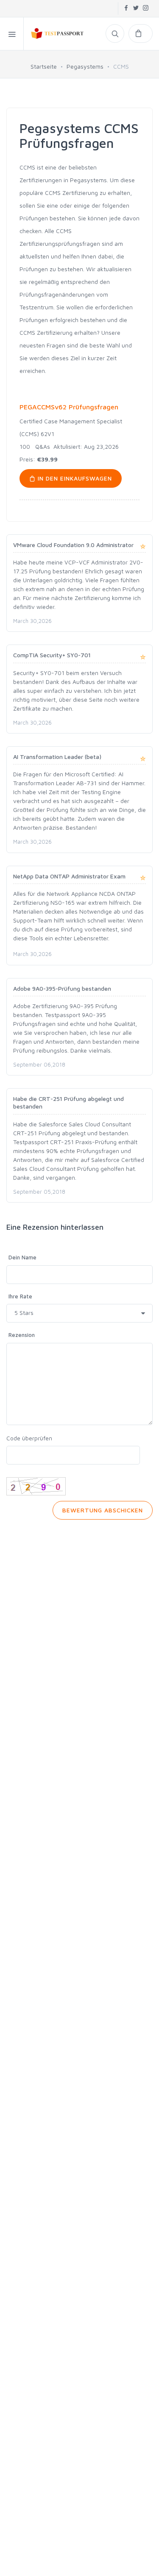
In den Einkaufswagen (74, 478)
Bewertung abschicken (103, 1510)
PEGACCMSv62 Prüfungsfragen (69, 407)
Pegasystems (85, 66)
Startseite (44, 66)
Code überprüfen (29, 1438)
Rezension (22, 1335)
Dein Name (22, 1257)
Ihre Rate (20, 1296)
